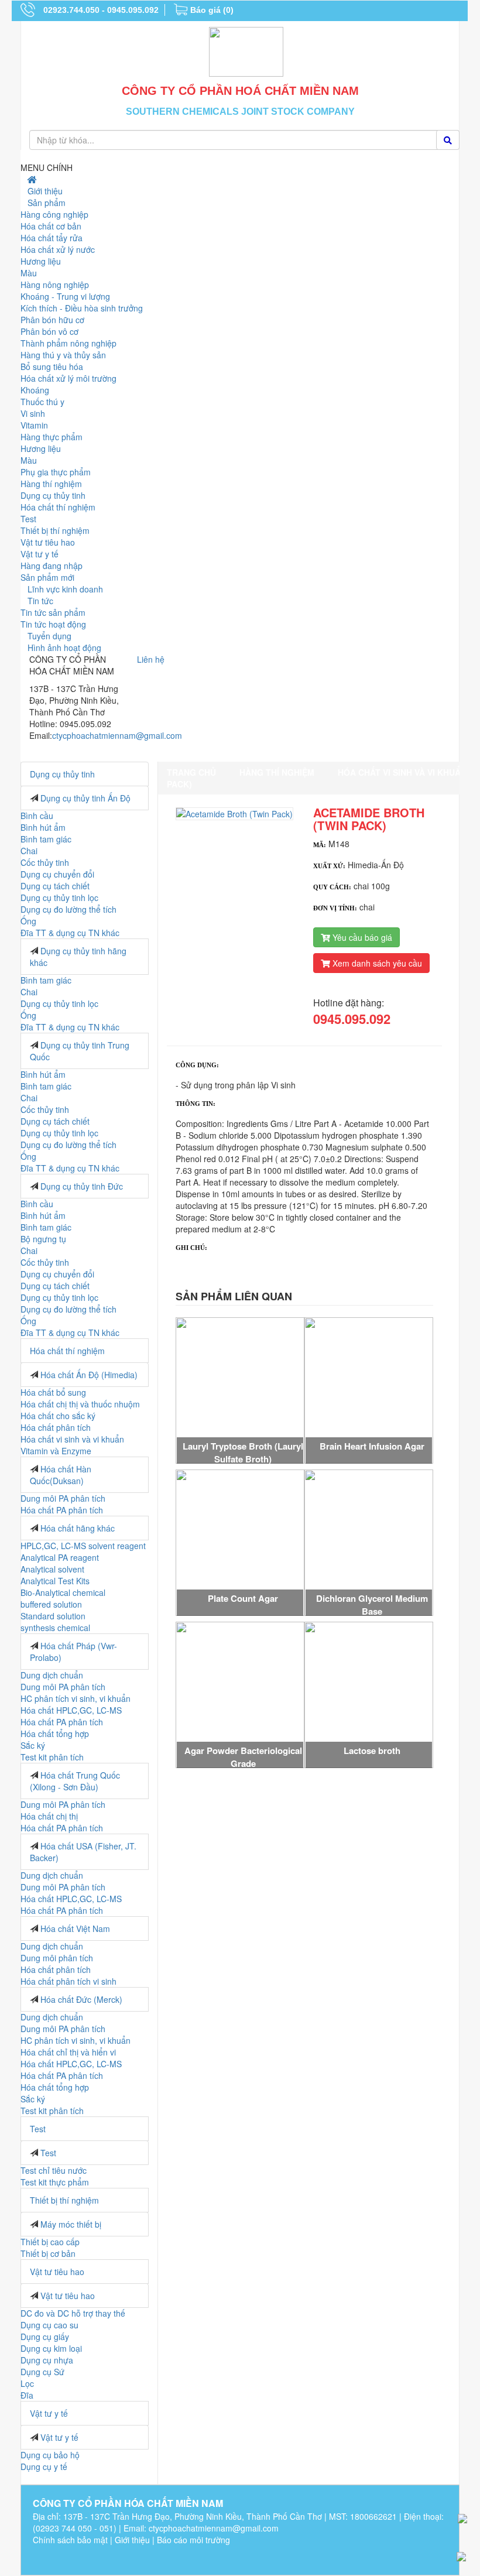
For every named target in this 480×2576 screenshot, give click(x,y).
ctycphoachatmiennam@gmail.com (117, 735)
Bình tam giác (46, 839)
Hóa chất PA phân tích (62, 1510)
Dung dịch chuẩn (52, 1675)
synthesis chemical (55, 1628)
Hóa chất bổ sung (53, 1392)
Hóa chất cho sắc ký (58, 1416)
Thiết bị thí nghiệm (64, 2200)
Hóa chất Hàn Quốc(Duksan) (61, 1475)
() (212, 10)
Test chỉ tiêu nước (54, 2170)
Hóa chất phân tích (56, 1427)
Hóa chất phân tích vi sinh (68, 1981)
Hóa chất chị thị (49, 1816)
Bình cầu (37, 816)
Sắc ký (33, 1745)
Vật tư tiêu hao (57, 2272)
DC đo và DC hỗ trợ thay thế (73, 2313)
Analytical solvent (52, 1569)
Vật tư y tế (49, 2413)
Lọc (27, 2383)
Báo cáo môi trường (193, 2540)
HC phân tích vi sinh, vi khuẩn (76, 1698)
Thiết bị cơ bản (48, 2253)
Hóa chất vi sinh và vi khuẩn (72, 1439)
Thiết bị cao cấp (50, 2242)
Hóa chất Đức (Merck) (81, 1999)
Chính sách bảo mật (70, 2540)
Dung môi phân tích (57, 1958)
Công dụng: (197, 1065)
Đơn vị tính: (335, 908)
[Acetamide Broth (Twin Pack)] (234, 812)
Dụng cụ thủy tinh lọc (59, 898)
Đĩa (27, 2395)
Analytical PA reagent (60, 1557)
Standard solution (53, 1616)
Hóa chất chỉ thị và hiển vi (68, 2052)
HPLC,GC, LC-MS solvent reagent (83, 1546)
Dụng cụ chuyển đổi (57, 874)
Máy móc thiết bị (71, 2224)
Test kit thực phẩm (55, 2182)
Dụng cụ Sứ (42, 2372)
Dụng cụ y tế (44, 2467)
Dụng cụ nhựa (47, 2360)
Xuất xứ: (329, 866)
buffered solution (51, 1604)
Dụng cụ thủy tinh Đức (82, 1186)
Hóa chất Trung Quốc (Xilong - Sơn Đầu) (75, 1781)
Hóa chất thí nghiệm (67, 1351)
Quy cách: (332, 887)
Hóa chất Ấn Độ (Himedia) (89, 1375)
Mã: (320, 845)
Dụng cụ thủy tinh (62, 774)
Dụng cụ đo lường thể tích (68, 909)
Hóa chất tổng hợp (55, 1734)
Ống (28, 921)
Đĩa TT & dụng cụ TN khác (70, 933)
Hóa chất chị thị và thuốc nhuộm (80, 1404)
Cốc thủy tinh (45, 862)
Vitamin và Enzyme (56, 1451)
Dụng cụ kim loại (51, 2348)
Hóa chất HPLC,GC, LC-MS (71, 1710)
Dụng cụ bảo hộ (50, 2455)
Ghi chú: (191, 1248)
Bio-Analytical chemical (63, 1592)
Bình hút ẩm (43, 827)
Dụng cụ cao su (49, 2325)
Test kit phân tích (52, 1757)
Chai (29, 851)
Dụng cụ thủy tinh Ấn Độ (85, 798)
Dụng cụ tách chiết (55, 886)
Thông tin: (196, 1104)
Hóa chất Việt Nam (75, 1928)
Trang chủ (191, 772)
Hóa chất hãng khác (78, 1528)
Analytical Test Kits (55, 1581)
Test (38, 2129)
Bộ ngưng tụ (43, 1239)
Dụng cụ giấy (45, 2337)
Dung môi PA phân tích (63, 1498)
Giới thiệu (132, 2540)
